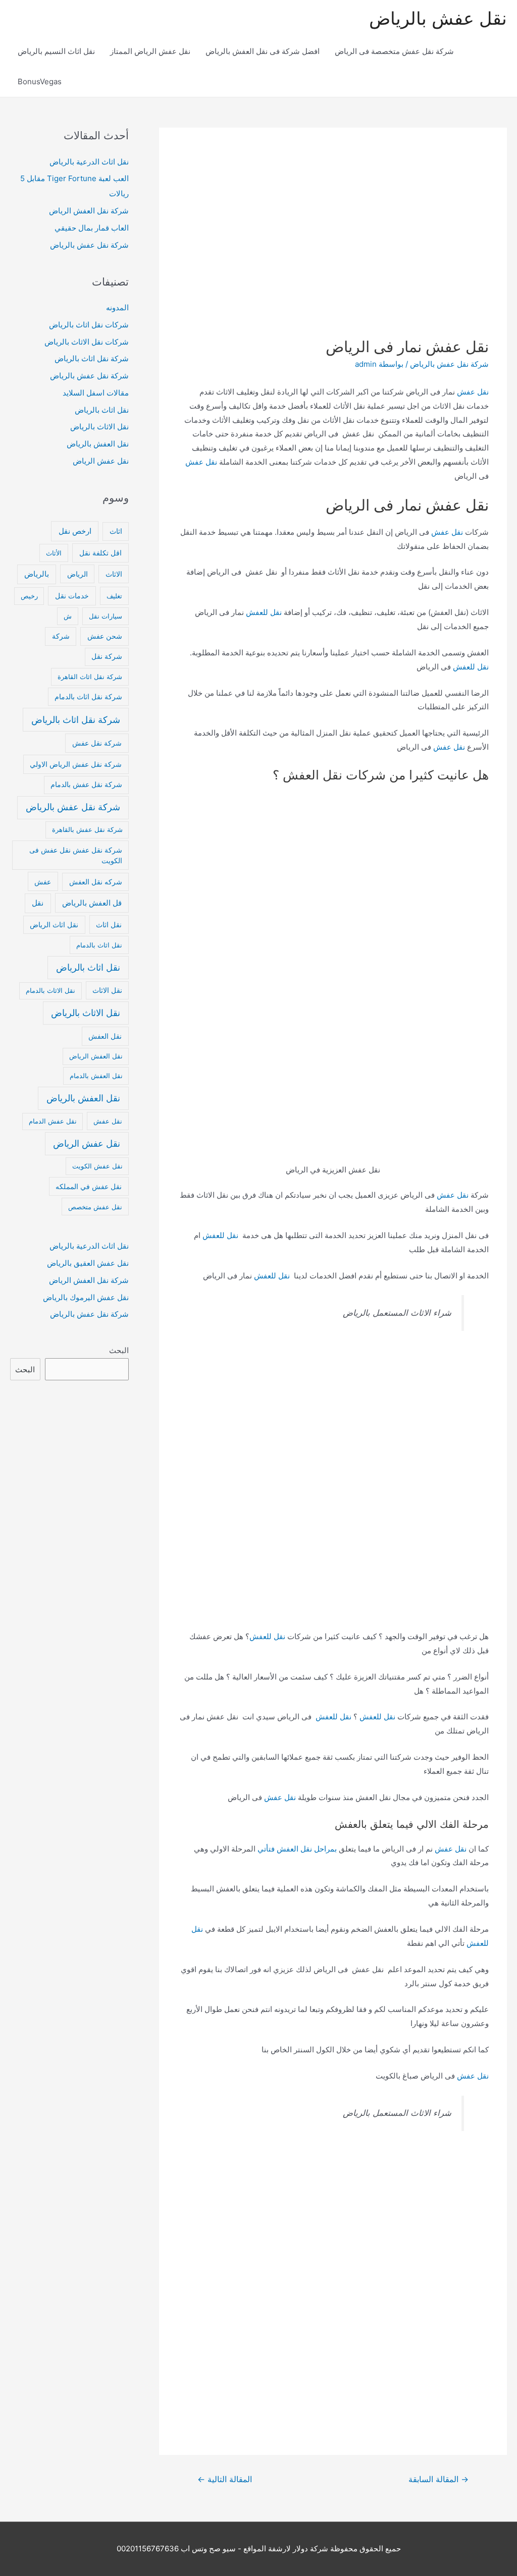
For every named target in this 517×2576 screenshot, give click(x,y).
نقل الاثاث (107, 990)
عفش (43, 882)
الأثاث (54, 553)
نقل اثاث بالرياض (102, 410)
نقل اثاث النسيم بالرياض (56, 51)
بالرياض (37, 574)
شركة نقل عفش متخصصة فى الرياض (394, 51)
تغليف (114, 596)
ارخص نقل (75, 531)
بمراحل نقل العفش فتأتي (297, 1849)
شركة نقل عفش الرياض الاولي (76, 764)
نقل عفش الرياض (101, 461)
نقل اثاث (109, 925)
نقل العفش (105, 1036)
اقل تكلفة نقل (100, 553)
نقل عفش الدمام (53, 1121)
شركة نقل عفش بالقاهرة (87, 829)
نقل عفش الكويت (97, 1166)
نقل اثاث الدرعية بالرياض (89, 162)
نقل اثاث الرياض (54, 925)
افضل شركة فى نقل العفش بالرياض (263, 51)
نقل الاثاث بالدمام (50, 990)
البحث (119, 1350)
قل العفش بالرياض (92, 903)
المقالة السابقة (438, 2479)
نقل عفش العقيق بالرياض (88, 1263)
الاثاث (114, 574)
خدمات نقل (72, 596)
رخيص (29, 596)
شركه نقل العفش (96, 882)
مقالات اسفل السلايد (96, 393)
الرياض (77, 574)
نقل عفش (473, 392)
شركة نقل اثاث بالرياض (92, 358)
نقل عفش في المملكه (89, 1186)
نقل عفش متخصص (95, 1207)
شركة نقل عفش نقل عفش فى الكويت (76, 855)
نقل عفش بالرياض (438, 18)
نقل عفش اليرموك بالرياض (86, 1297)
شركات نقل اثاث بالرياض (89, 325)
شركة (61, 636)
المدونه (117, 307)
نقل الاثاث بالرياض (99, 427)
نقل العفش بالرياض (98, 444)
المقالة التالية (225, 2479)
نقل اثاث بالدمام (99, 945)
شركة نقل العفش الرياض (89, 211)
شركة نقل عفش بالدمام (86, 785)
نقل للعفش (264, 612)
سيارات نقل (106, 616)
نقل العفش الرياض (96, 1056)
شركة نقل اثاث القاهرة (90, 677)
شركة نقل (107, 656)
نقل (38, 903)
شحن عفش (105, 636)
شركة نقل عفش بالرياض (449, 364)
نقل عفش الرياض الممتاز (150, 51)
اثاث (116, 531)
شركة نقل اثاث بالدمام (88, 697)
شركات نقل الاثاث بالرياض (87, 342)
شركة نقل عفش (97, 743)
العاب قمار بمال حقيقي (92, 228)
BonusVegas (40, 81)
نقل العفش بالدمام (96, 1076)
